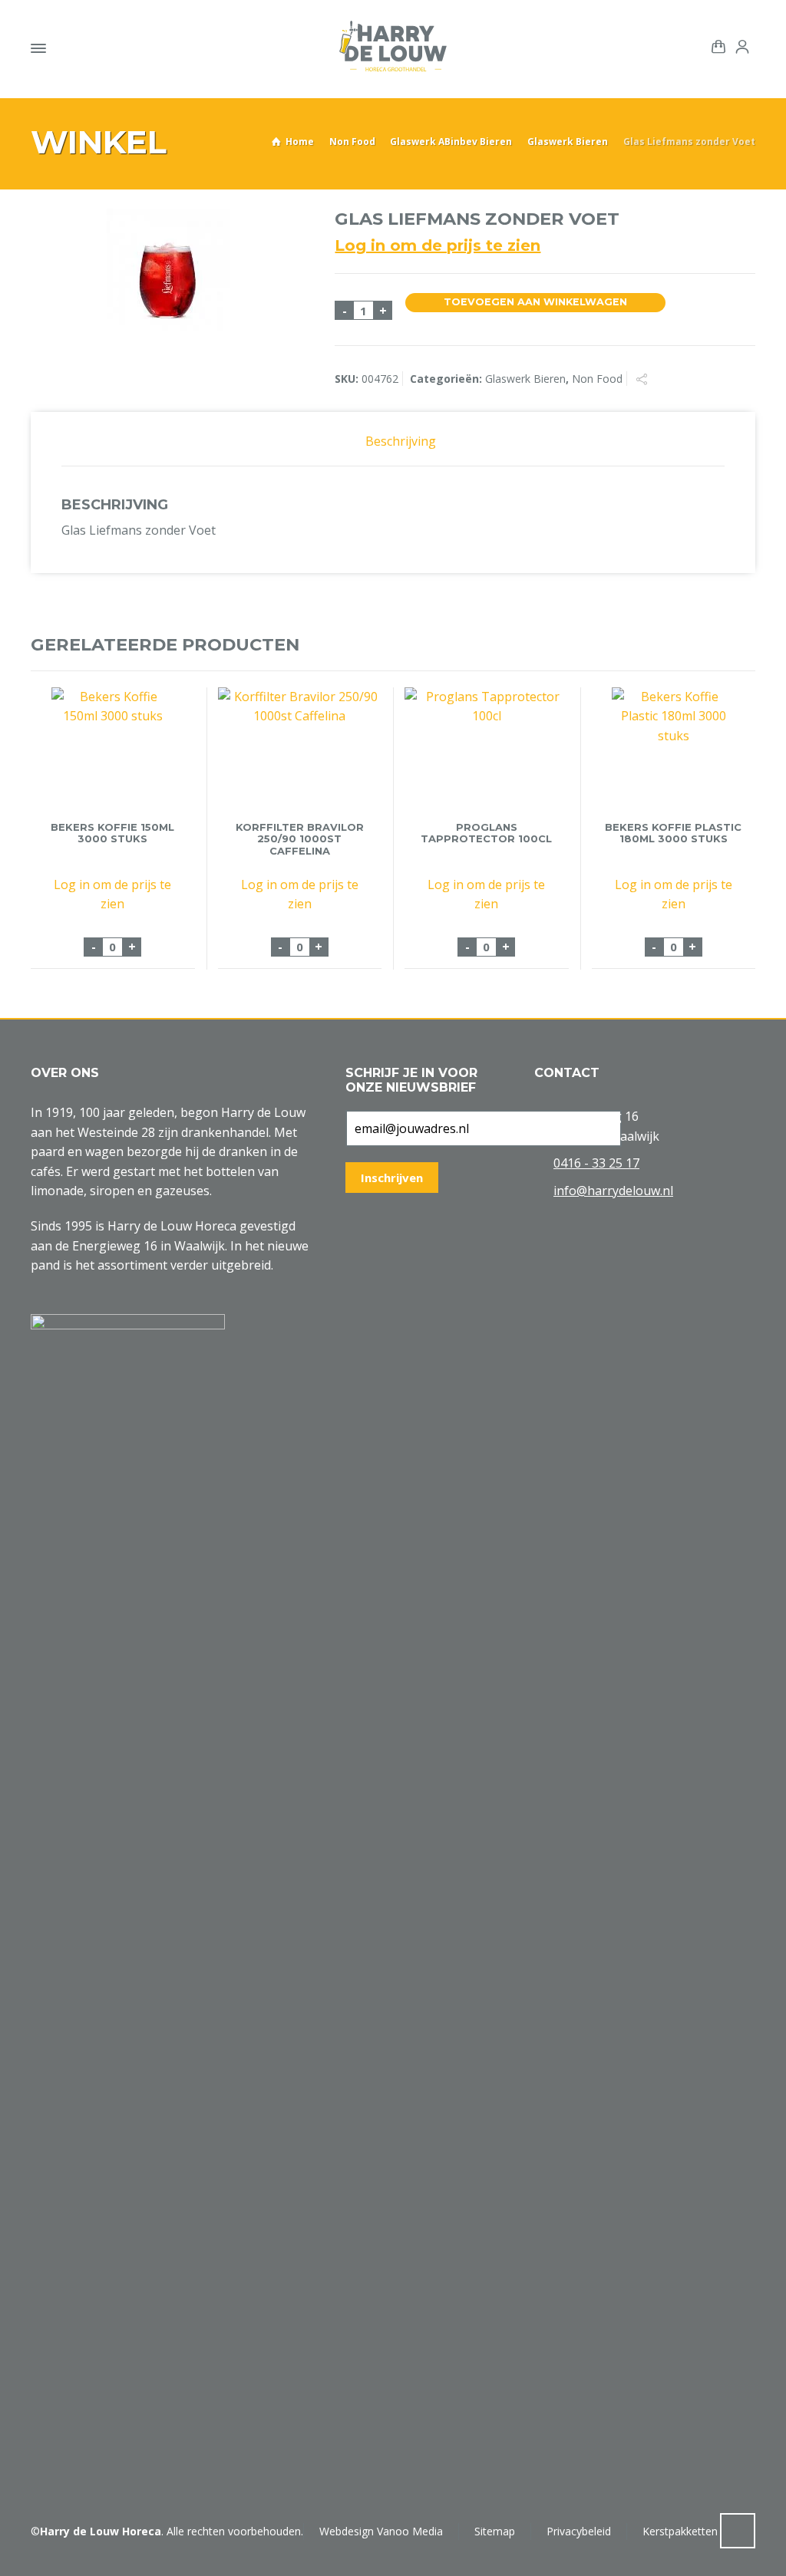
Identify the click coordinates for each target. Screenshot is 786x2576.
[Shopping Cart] (715, 45)
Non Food (352, 142)
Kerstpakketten (680, 2531)
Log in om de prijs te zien (438, 245)
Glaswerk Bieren (568, 142)
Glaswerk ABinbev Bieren (451, 142)
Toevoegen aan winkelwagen (535, 302)
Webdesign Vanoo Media (381, 2531)
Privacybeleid (579, 2531)
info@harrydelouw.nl (613, 1191)
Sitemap (495, 2531)
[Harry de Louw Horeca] (393, 46)
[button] (19, 2556)
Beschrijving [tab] (401, 441)
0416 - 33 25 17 (596, 1163)
